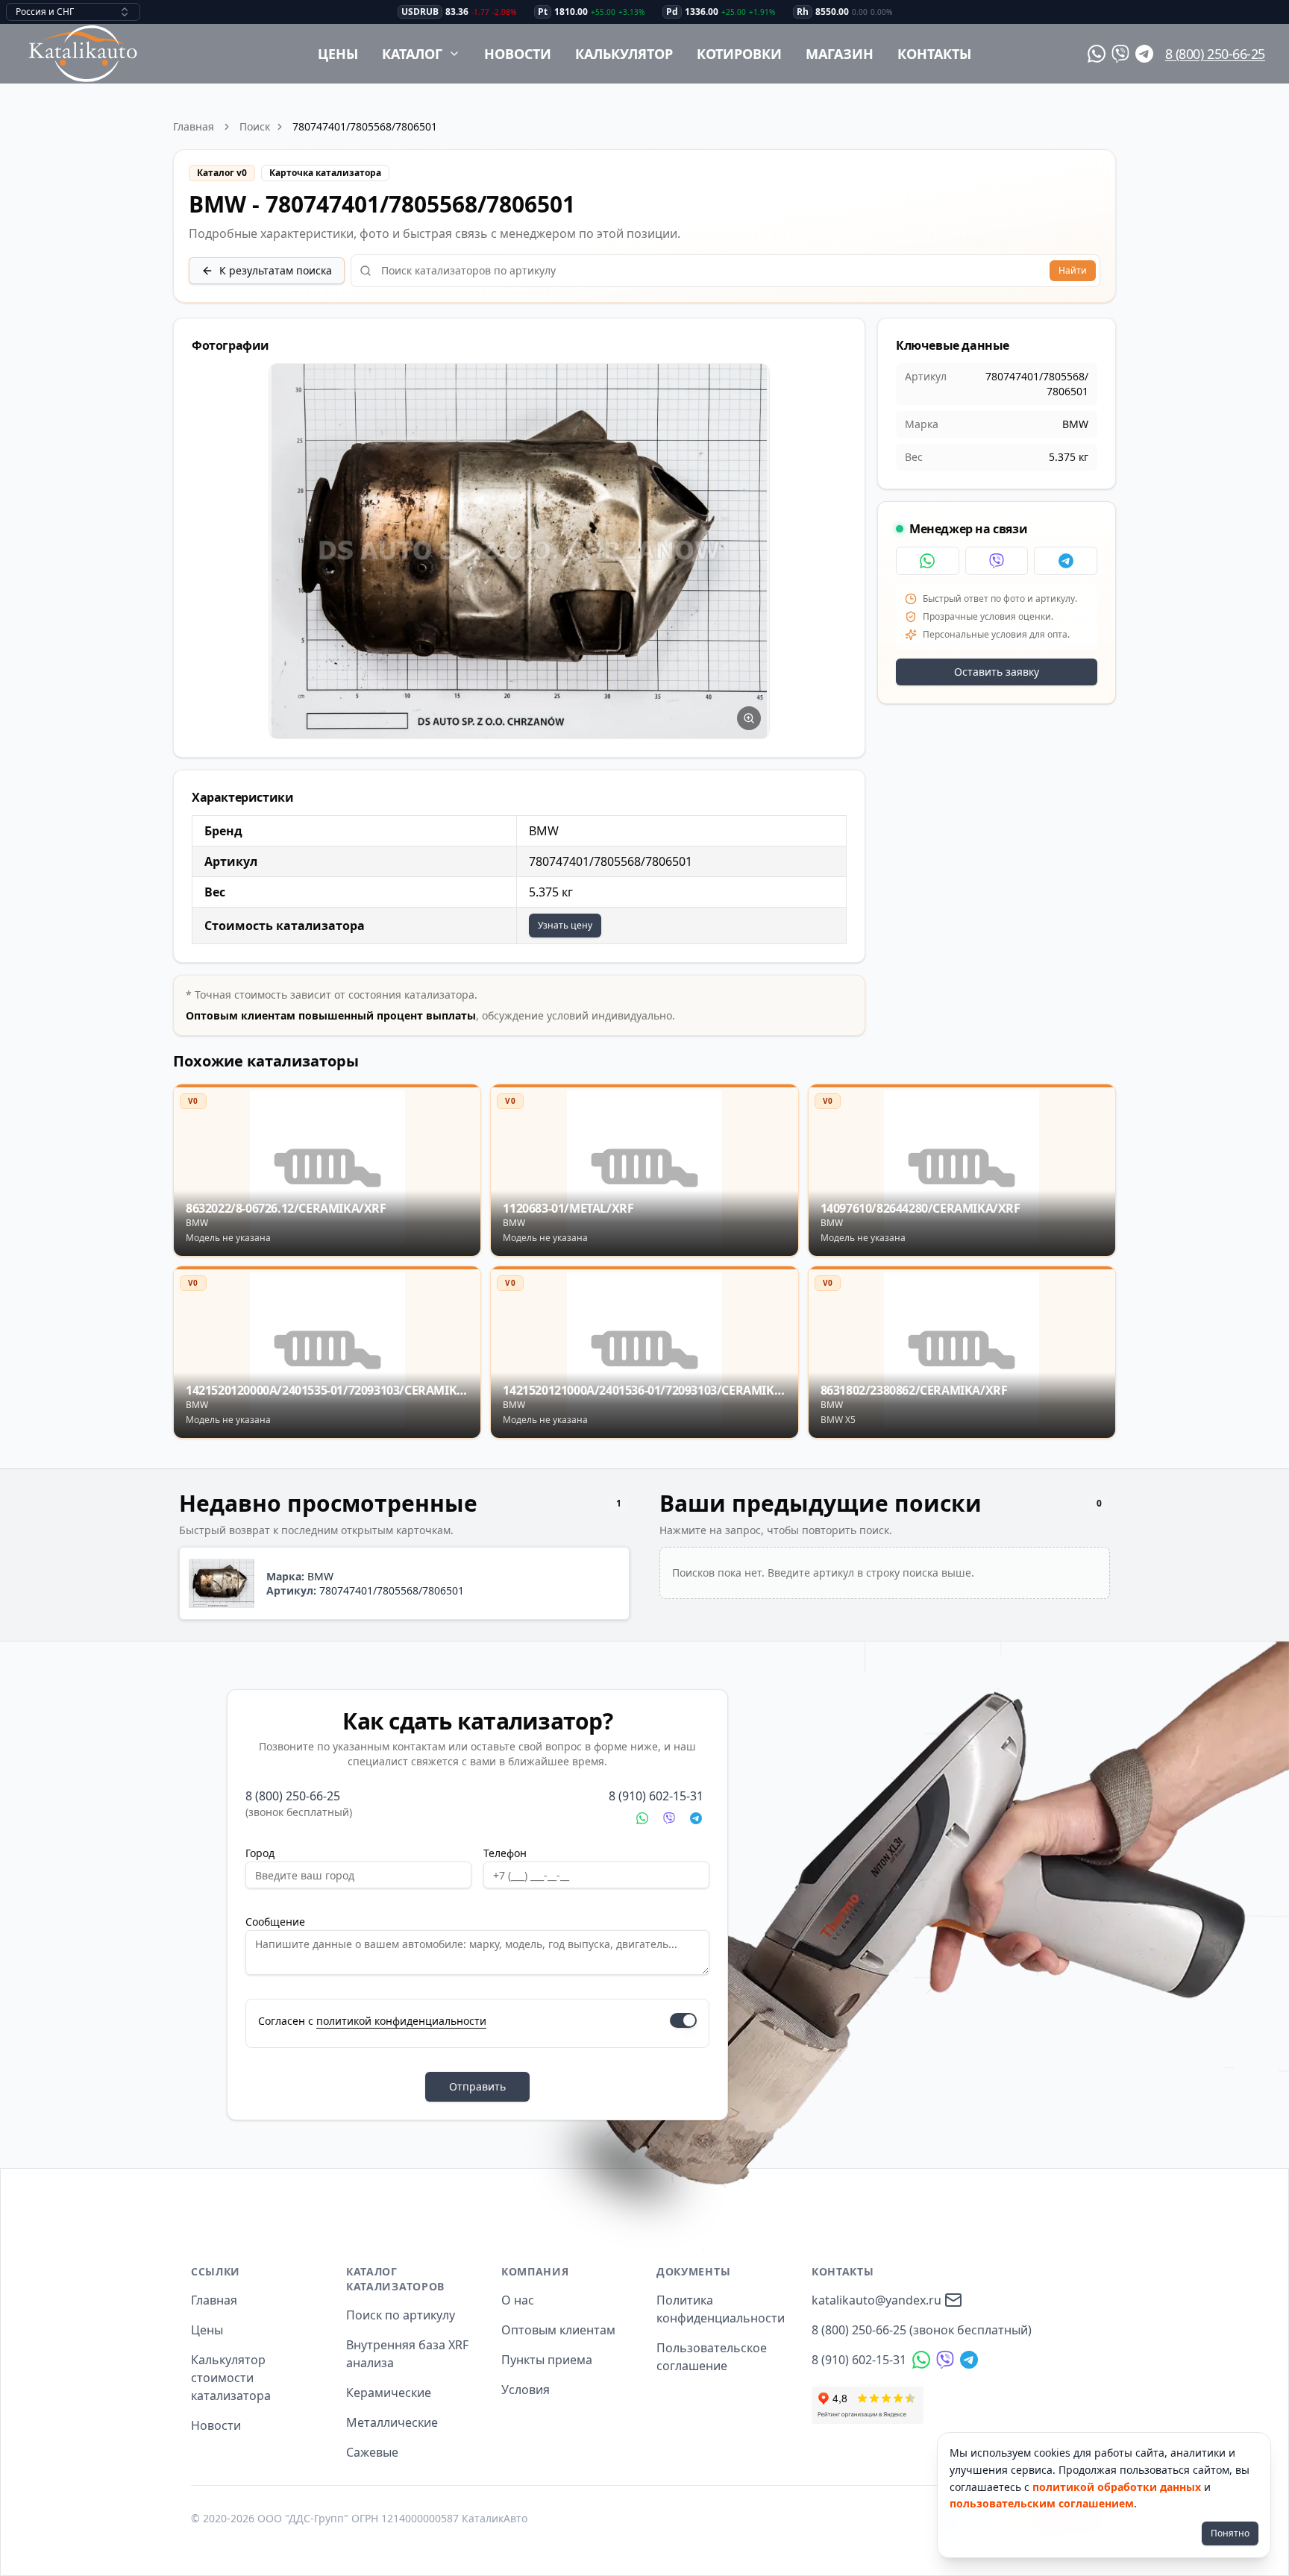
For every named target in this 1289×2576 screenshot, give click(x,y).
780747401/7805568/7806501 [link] (365, 126)
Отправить (477, 2086)
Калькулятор (624, 54)
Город (260, 1853)
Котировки (739, 54)
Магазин (840, 54)
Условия (526, 2390)
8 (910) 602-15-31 (656, 1796)
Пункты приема (547, 2360)
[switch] (683, 2020)
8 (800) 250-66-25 (1215, 54)
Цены (338, 54)
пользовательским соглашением (1042, 2503)
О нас (518, 2300)
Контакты (934, 54)
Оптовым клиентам (558, 2330)
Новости (518, 54)
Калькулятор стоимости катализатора (231, 2378)
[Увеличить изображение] (749, 718)
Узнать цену (565, 925)
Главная (194, 126)
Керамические (389, 2393)
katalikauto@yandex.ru (876, 2300)
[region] (519, 552)
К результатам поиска (276, 270)
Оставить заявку (997, 672)
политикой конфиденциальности (401, 2021)
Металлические (392, 2422)
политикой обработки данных (1117, 2487)
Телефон (505, 1853)
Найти (1073, 270)
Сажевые (372, 2452)
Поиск (255, 126)
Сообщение (275, 1922)
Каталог (412, 54)
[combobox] (73, 12)
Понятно (1230, 2533)
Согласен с (372, 2021)
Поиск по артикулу (401, 2315)
